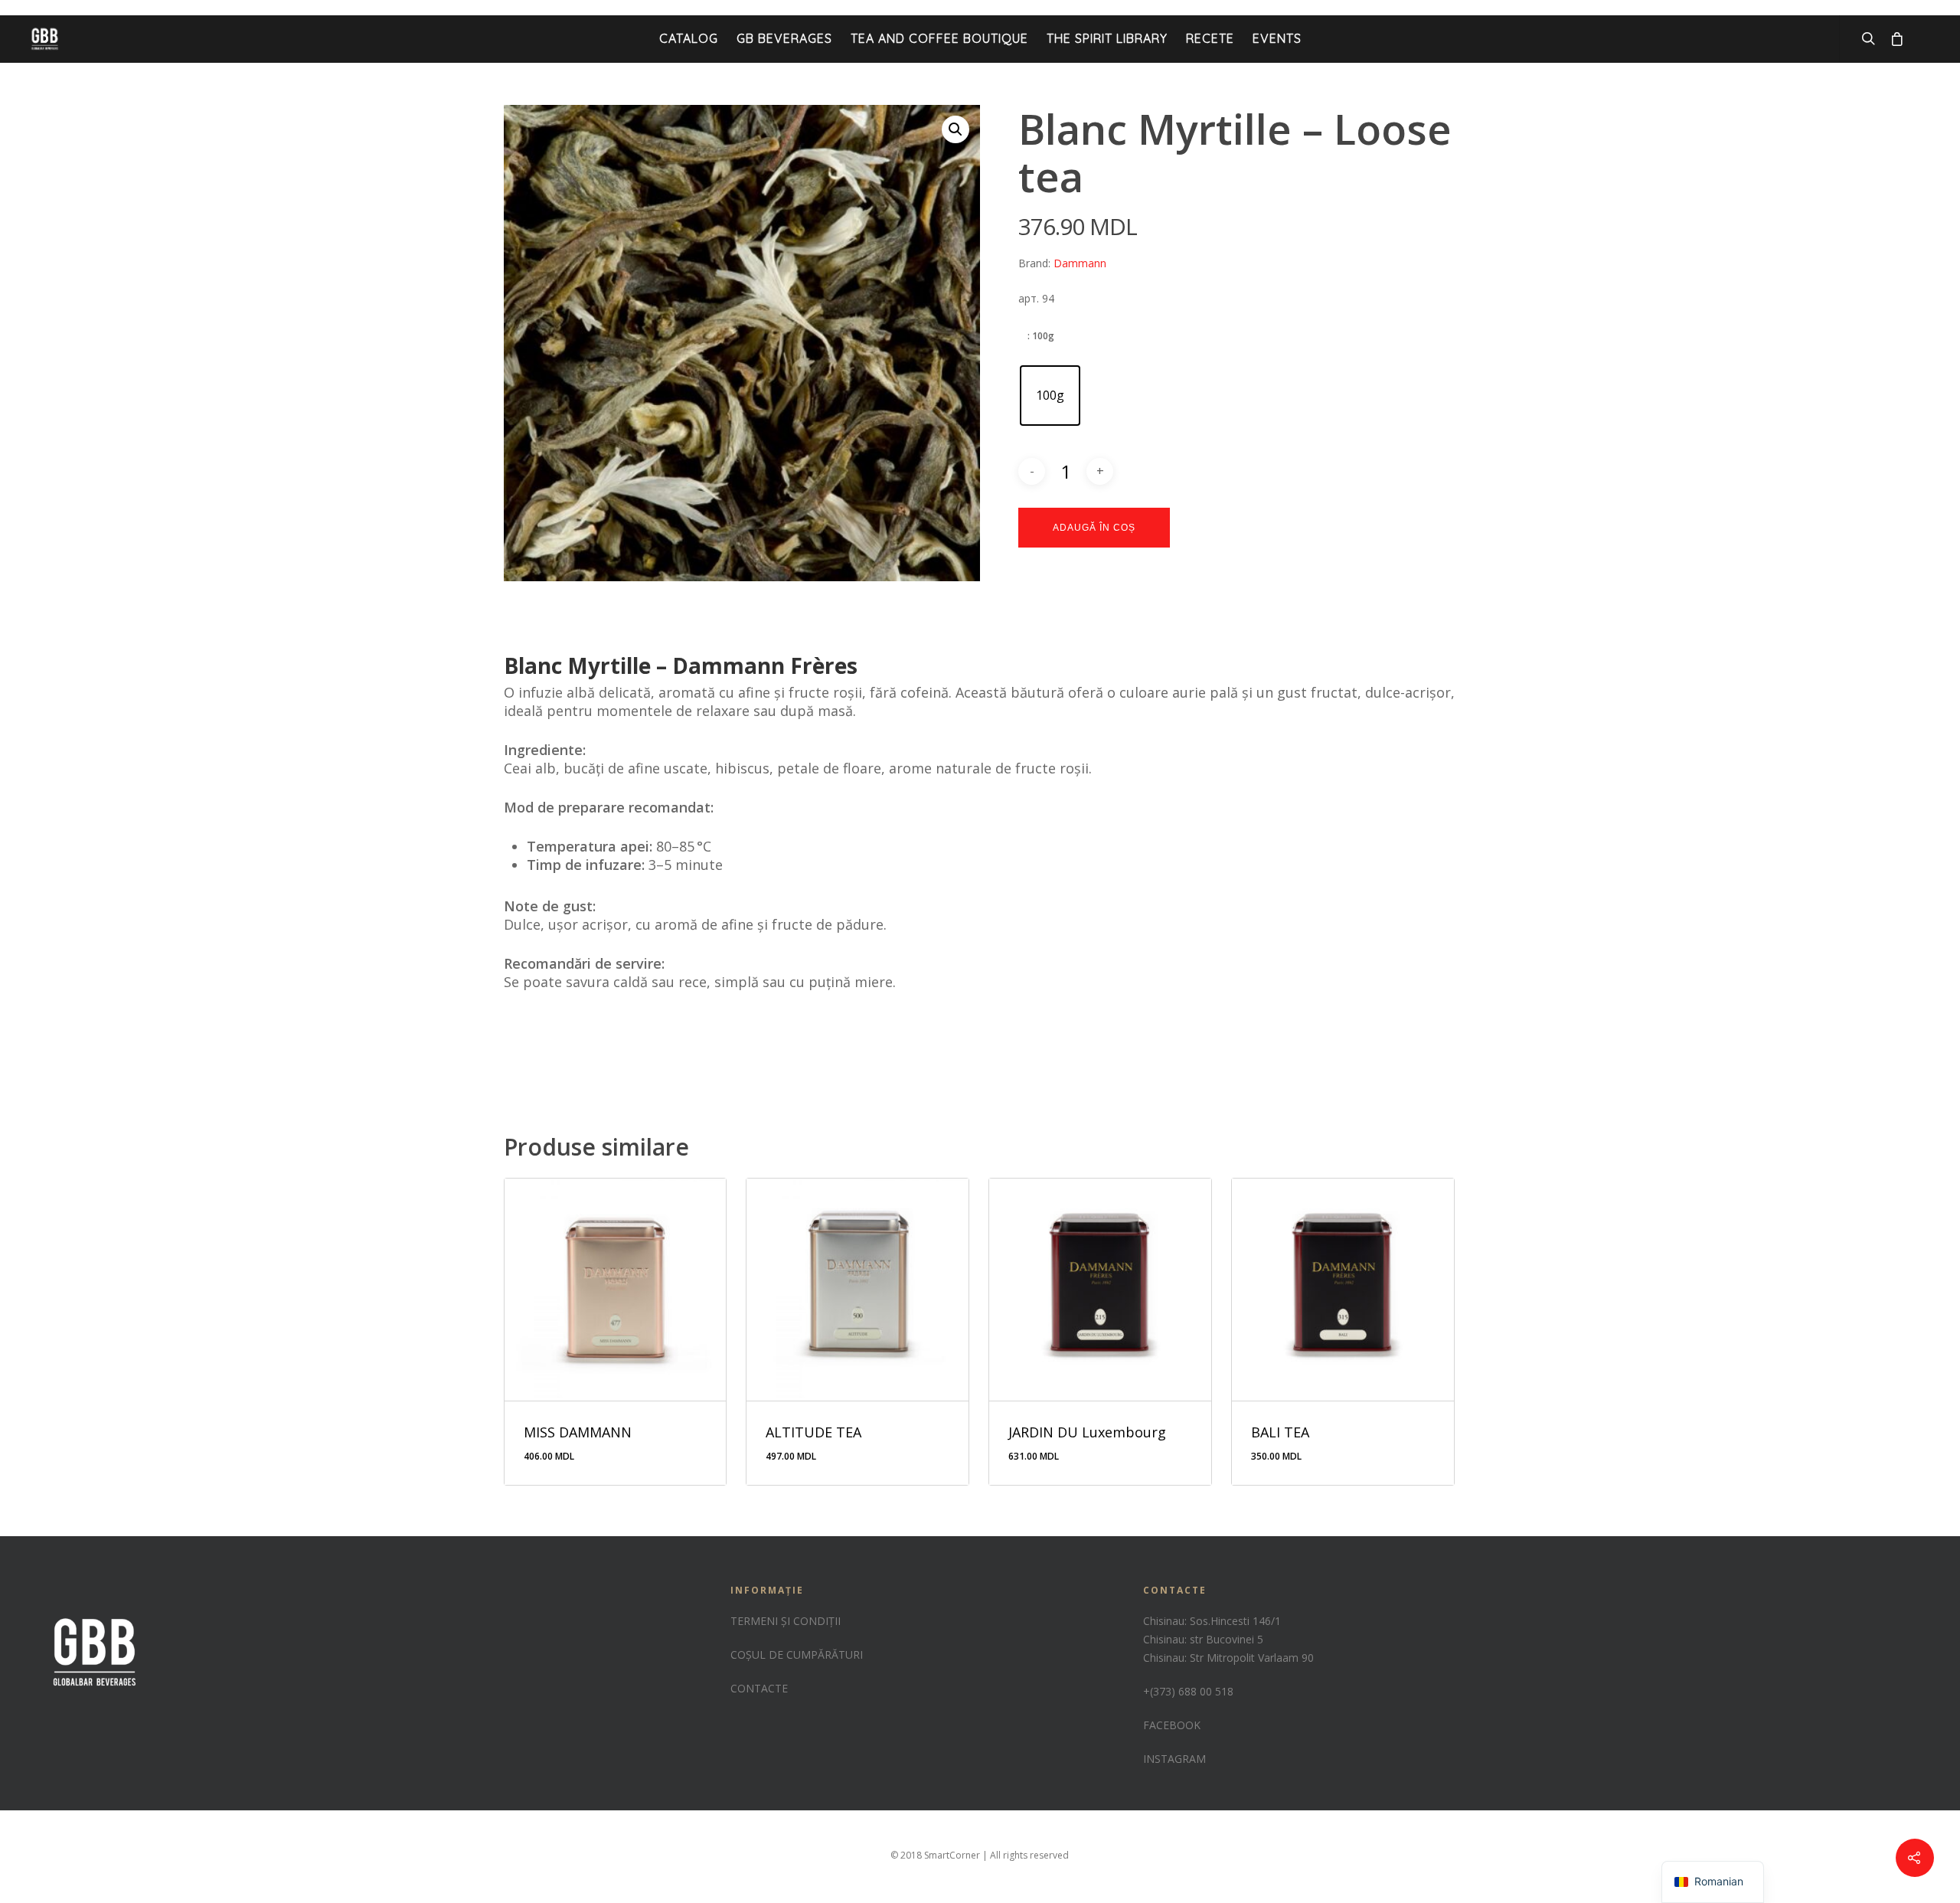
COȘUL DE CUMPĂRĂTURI (797, 1654)
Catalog (689, 38)
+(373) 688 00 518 (1188, 1691)
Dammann (1080, 263)
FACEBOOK (1172, 1725)
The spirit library (1107, 38)
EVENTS (1277, 38)
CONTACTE (759, 1688)
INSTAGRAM (1174, 1759)
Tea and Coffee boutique (939, 38)
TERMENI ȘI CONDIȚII (786, 1621)
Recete (1210, 38)
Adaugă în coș (1094, 528)
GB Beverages (784, 38)
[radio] (1050, 396)
